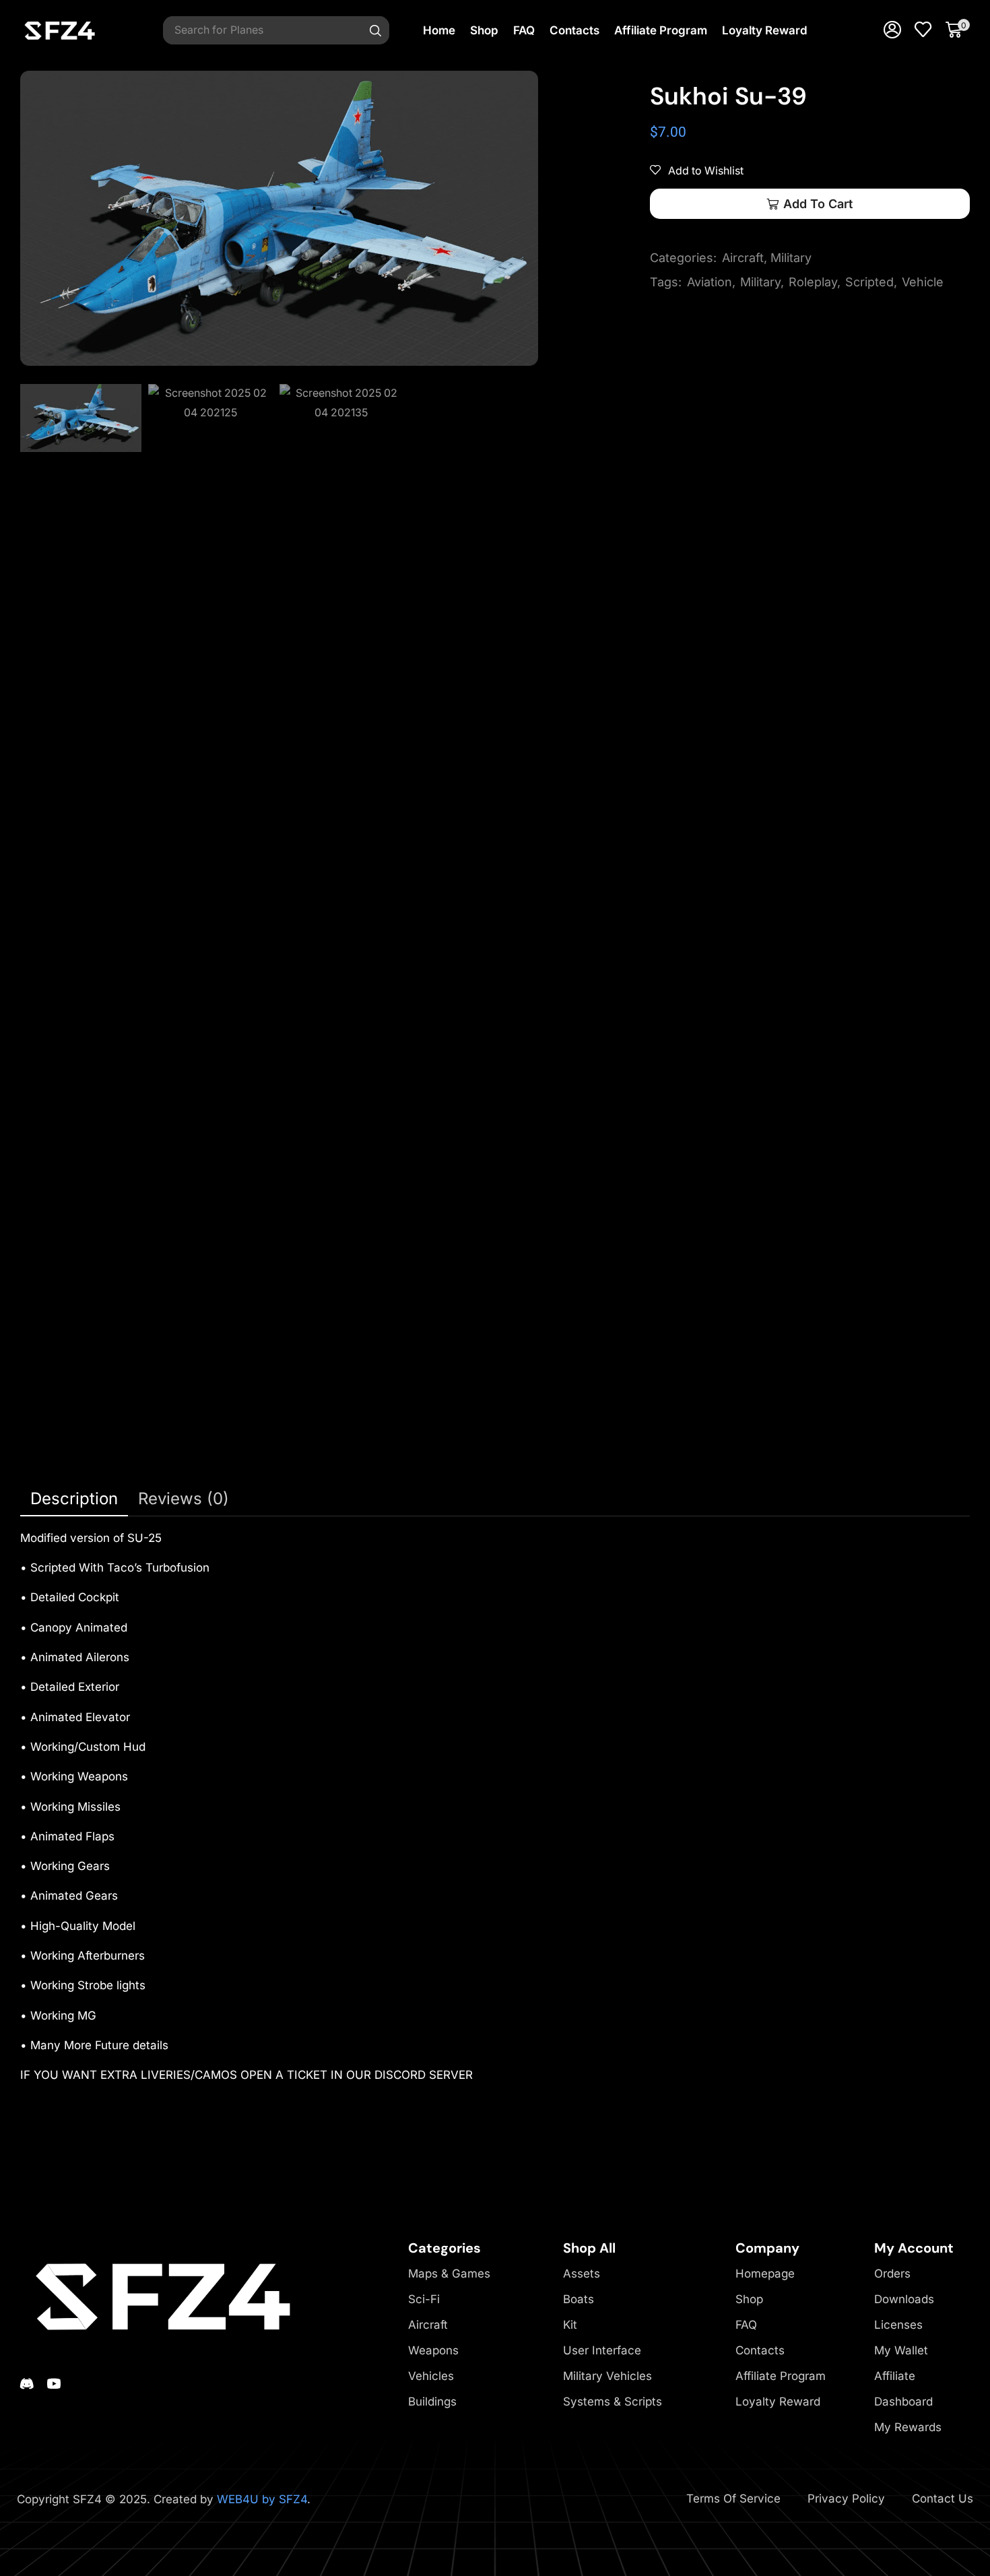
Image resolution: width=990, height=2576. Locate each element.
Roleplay (813, 282)
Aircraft (743, 258)
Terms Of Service (733, 2499)
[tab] (74, 1499)
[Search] (376, 30)
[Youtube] (54, 2383)
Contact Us (943, 2499)
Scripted (869, 282)
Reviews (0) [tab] (184, 1499)
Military (791, 258)
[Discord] (27, 2383)
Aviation (709, 282)
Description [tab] (74, 1499)
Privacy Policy (846, 2499)
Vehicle (923, 282)
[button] (892, 30)
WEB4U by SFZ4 (262, 2499)
